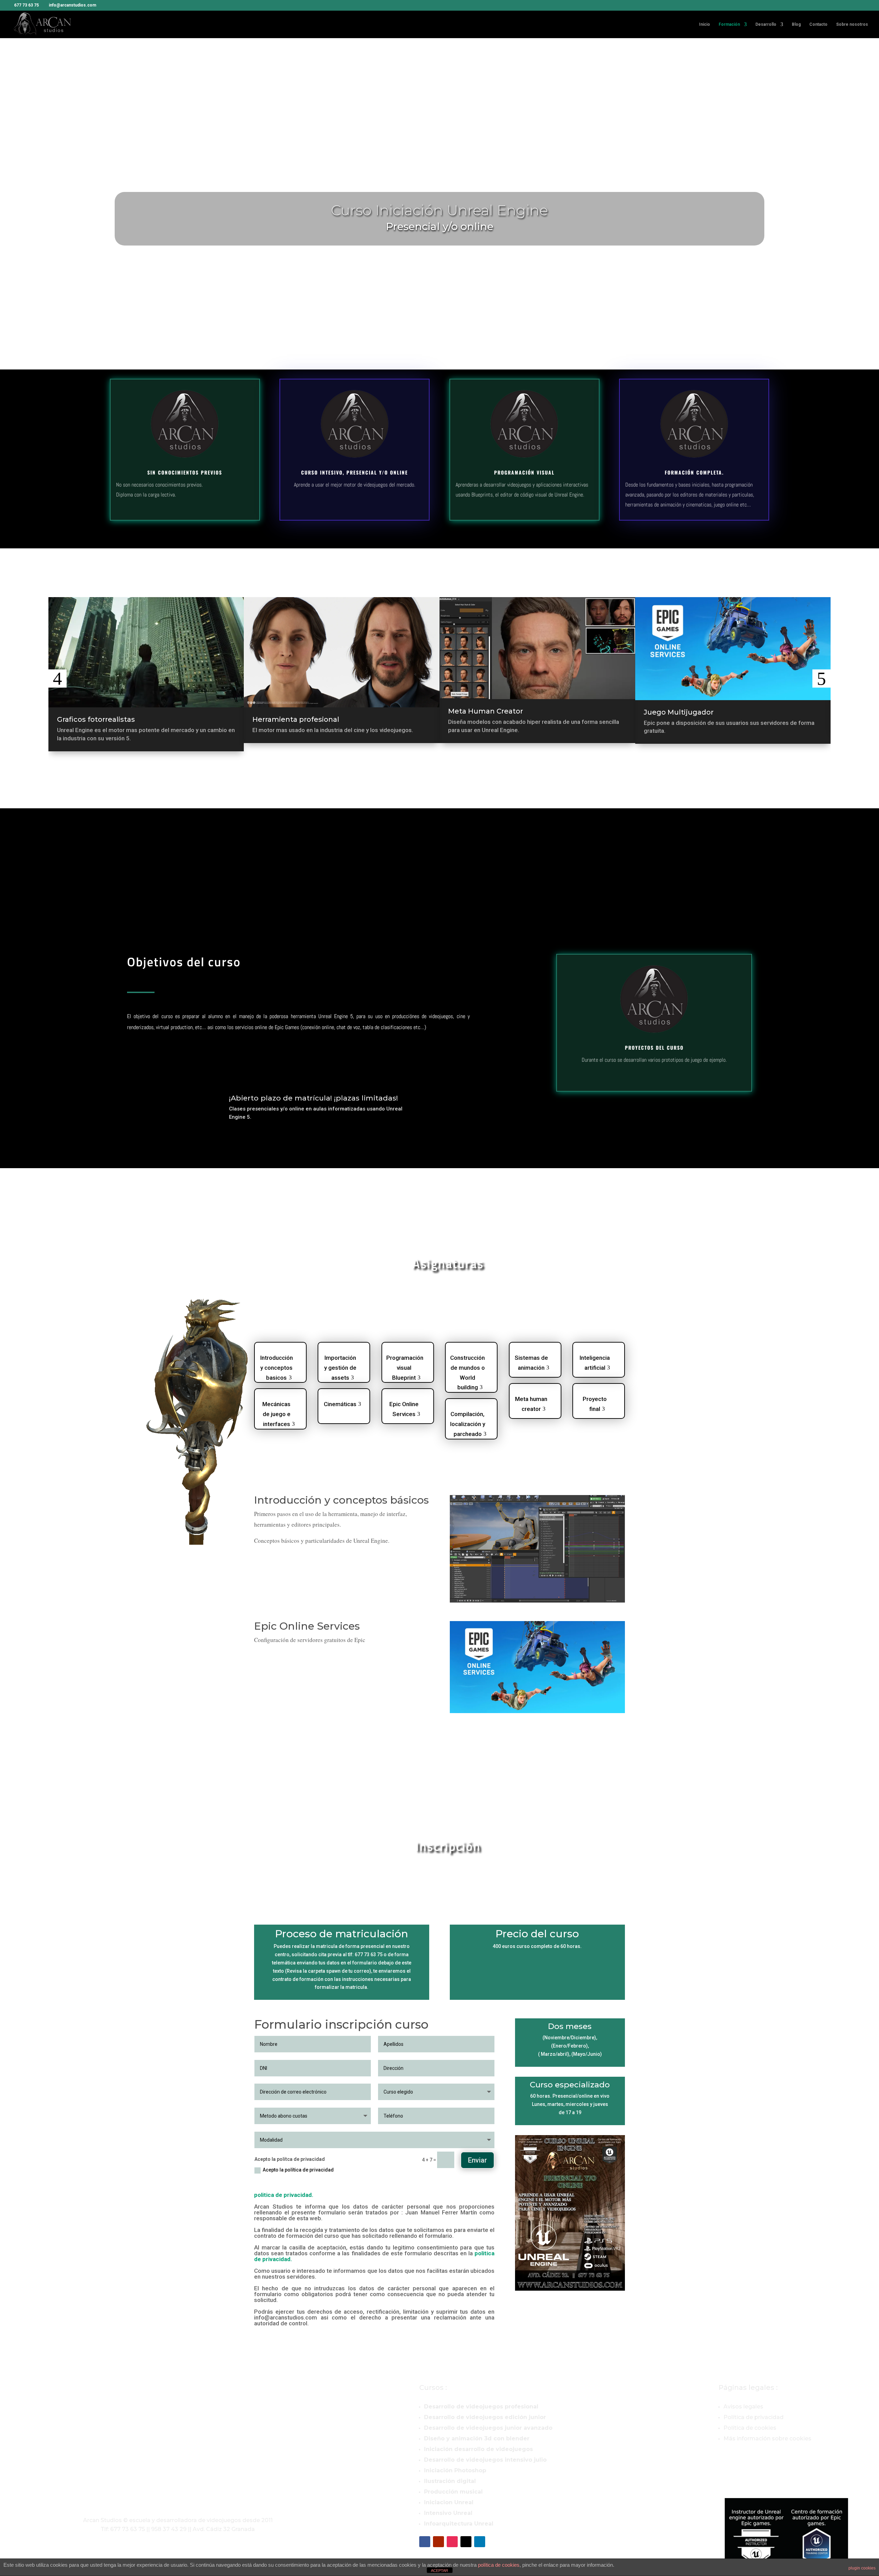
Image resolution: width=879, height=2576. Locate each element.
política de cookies (499, 2565)
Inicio (705, 24)
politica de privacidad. (284, 2195)
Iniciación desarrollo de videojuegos (478, 2449)
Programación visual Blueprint (405, 1366)
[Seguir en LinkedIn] (480, 2542)
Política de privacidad (754, 2417)
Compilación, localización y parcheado (468, 1422)
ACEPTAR (439, 2571)
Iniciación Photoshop (455, 2470)
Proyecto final (595, 1404)
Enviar (477, 2160)
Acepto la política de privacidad (298, 2170)
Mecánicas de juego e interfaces (276, 1412)
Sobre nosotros (852, 24)
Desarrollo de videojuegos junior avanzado (488, 2428)
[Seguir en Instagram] (452, 2542)
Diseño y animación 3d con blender (477, 2438)
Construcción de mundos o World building (467, 1366)
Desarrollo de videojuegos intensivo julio (485, 2460)
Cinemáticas (340, 1404)
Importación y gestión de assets (340, 1366)
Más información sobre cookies (767, 2438)
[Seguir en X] (466, 2542)
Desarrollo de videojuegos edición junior (485, 2417)
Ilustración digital (450, 2481)
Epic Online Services (404, 1409)
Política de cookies (750, 2428)
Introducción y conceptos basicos (277, 1366)
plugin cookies (862, 2568)
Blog (796, 24)
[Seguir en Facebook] (425, 2542)
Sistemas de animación (531, 1363)
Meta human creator (531, 1404)
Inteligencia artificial (595, 1363)
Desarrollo (766, 24)
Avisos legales (743, 2407)
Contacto (818, 24)
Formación (729, 24)
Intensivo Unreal (448, 2513)
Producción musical (453, 2492)
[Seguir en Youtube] (438, 2542)
